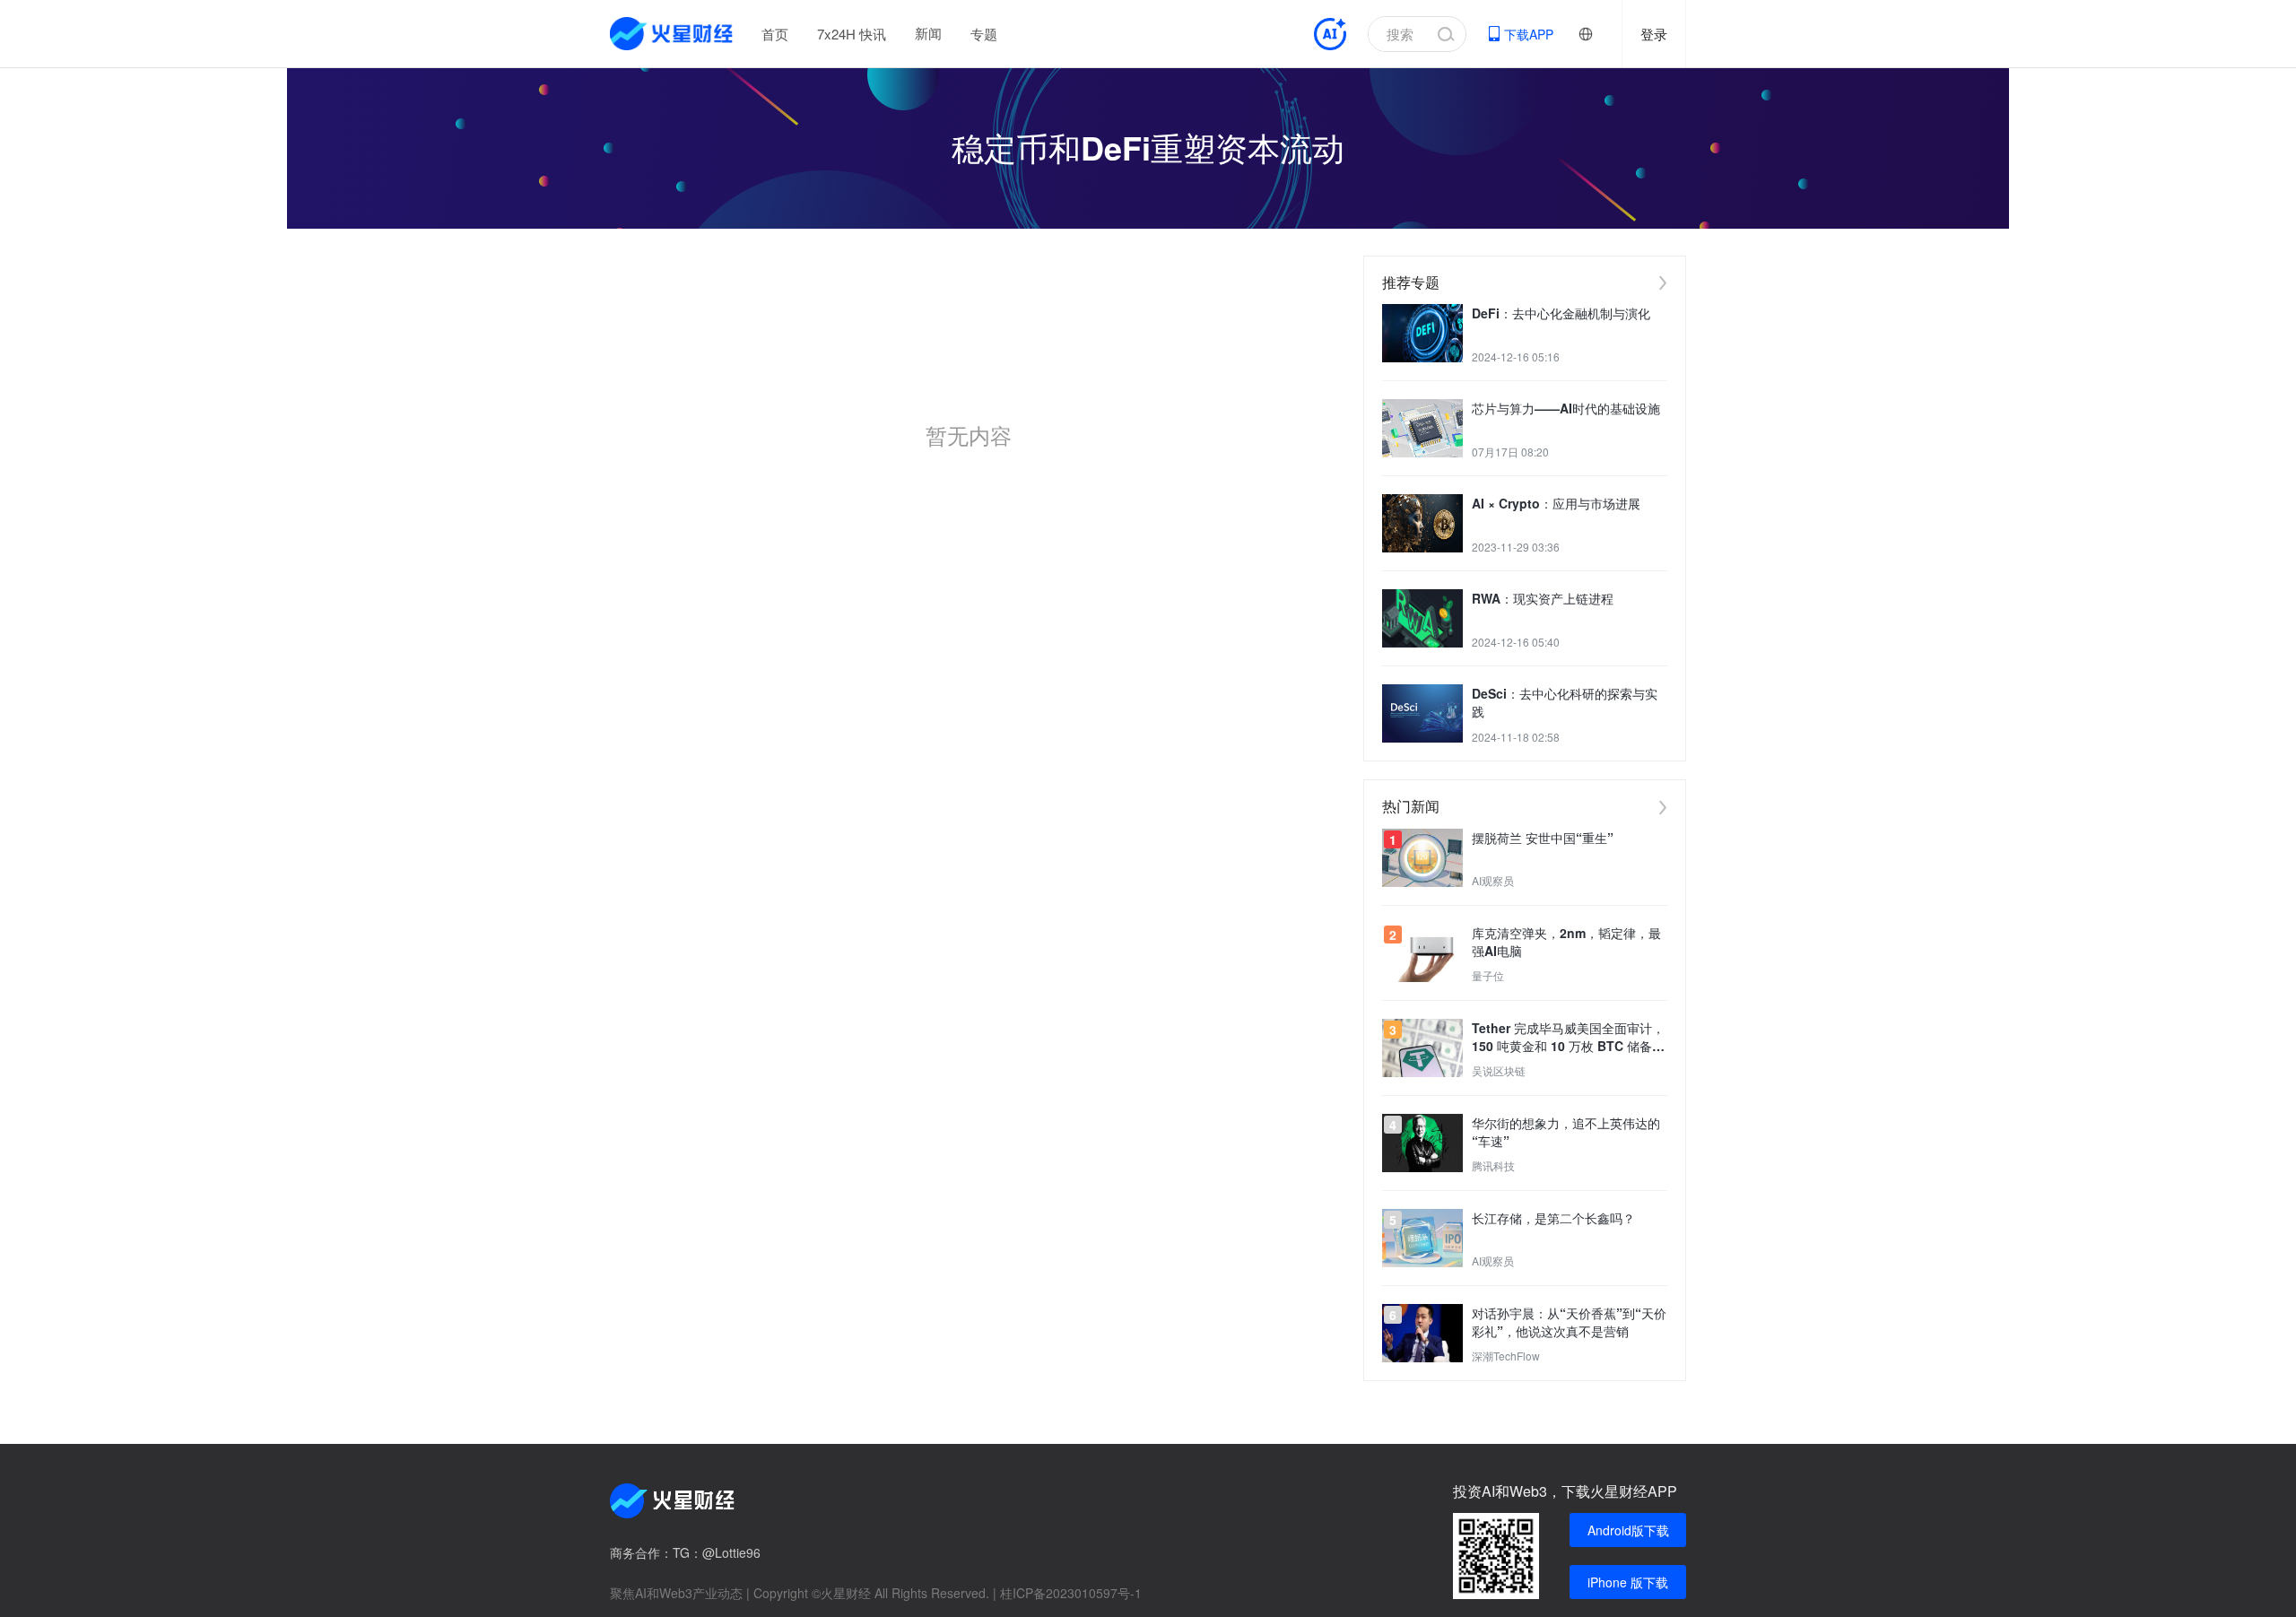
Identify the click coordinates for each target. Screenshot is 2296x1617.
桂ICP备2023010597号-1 (1071, 1593)
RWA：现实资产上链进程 (1543, 598)
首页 (775, 34)
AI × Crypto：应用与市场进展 (1556, 503)
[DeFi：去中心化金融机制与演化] (1422, 333)
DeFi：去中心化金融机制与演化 (1561, 313)
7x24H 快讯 (852, 34)
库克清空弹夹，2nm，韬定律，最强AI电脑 (1566, 942)
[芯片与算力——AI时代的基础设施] (1422, 428)
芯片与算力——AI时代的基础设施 (1566, 408)
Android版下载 (1628, 1530)
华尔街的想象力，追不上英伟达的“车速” (1566, 1132)
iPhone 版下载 (1628, 1582)
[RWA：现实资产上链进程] (1422, 618)
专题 (984, 34)
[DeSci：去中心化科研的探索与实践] (1422, 713)
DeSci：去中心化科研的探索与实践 (1565, 702)
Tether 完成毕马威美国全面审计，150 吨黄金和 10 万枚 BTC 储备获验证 (1568, 1037)
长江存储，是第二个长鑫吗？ (1553, 1218)
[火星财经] (672, 34)
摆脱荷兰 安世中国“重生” (1543, 838)
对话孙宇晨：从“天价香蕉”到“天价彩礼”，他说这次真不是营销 (1569, 1322)
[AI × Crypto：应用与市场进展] (1422, 523)
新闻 (928, 33)
